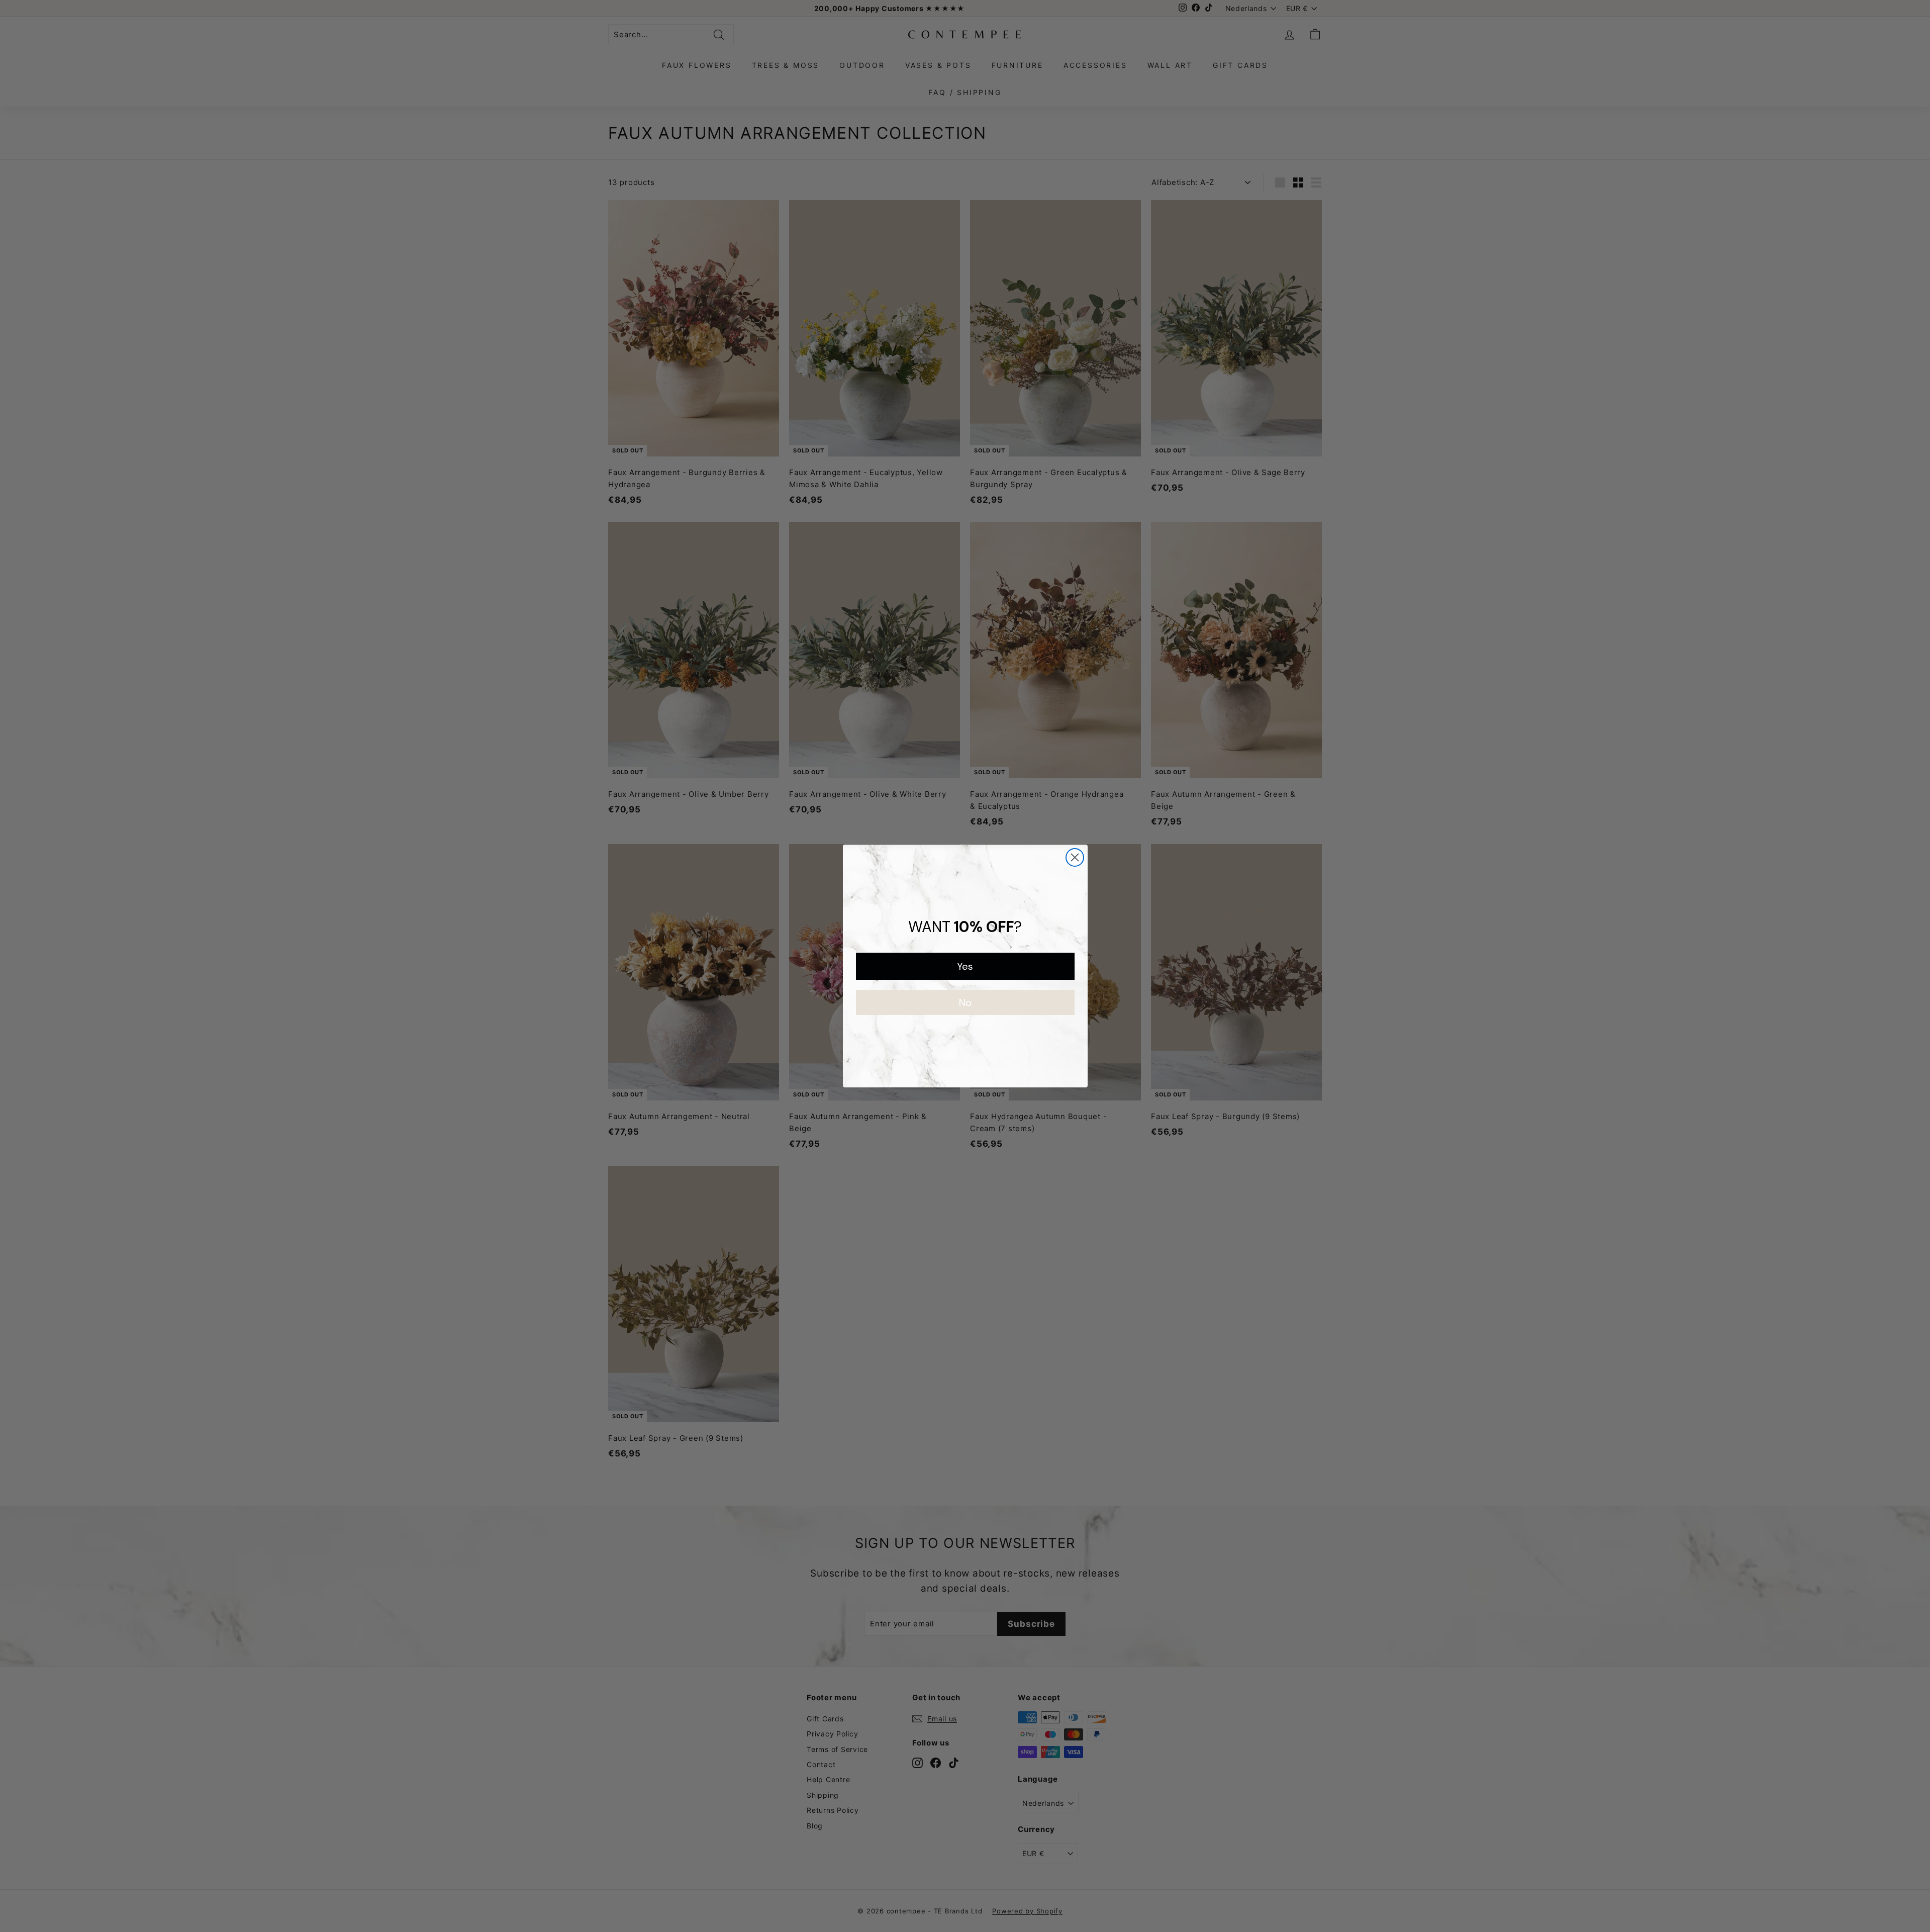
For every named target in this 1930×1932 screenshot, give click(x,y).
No (965, 1002)
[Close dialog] (1075, 857)
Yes (965, 966)
